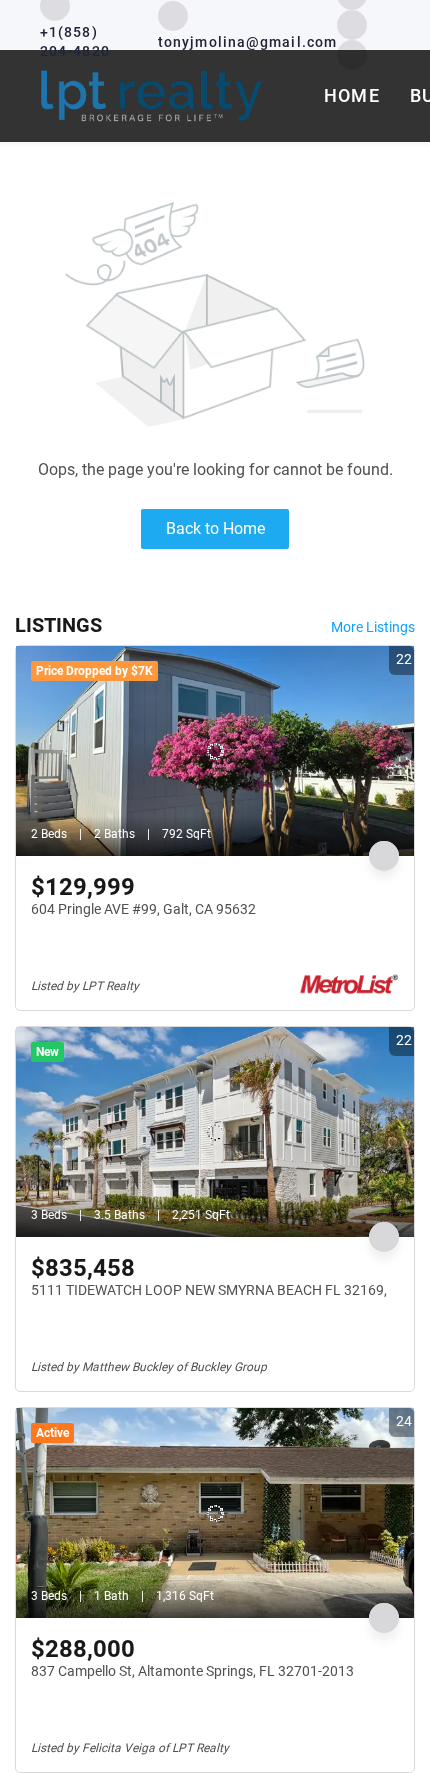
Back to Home (215, 528)
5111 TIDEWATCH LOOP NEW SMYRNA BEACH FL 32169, (209, 1290)
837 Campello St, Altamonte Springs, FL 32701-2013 (192, 1671)
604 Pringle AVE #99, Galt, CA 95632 (143, 909)
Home (351, 95)
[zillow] (352, 23)
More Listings (373, 627)
